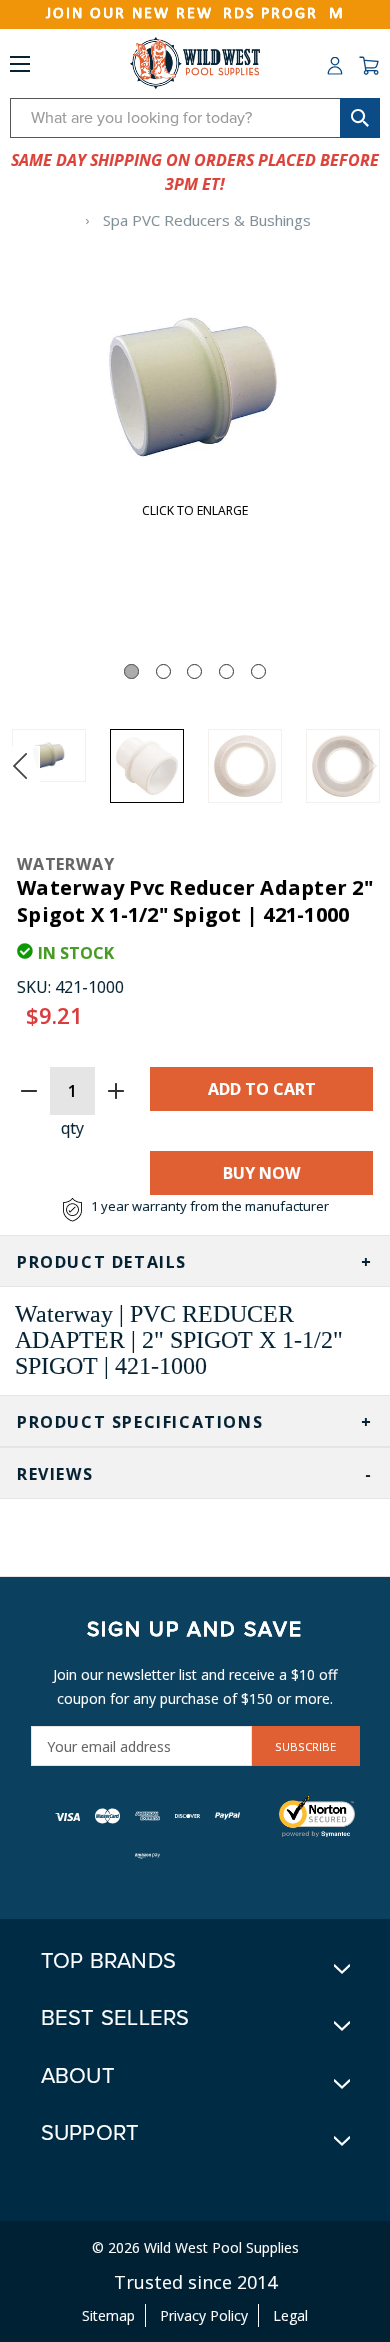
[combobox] (195, 118)
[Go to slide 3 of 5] (194, 671)
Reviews (55, 1474)
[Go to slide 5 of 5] (258, 671)
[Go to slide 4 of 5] (226, 671)
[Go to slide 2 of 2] (20, 766)
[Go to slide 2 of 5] (163, 671)
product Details (102, 1262)
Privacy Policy (204, 2315)
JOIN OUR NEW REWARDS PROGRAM (195, 14)
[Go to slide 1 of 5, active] (131, 671)
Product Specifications (140, 1422)
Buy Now (261, 1173)
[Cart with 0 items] (369, 66)
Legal (290, 2315)
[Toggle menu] (20, 68)
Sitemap (108, 2315)
